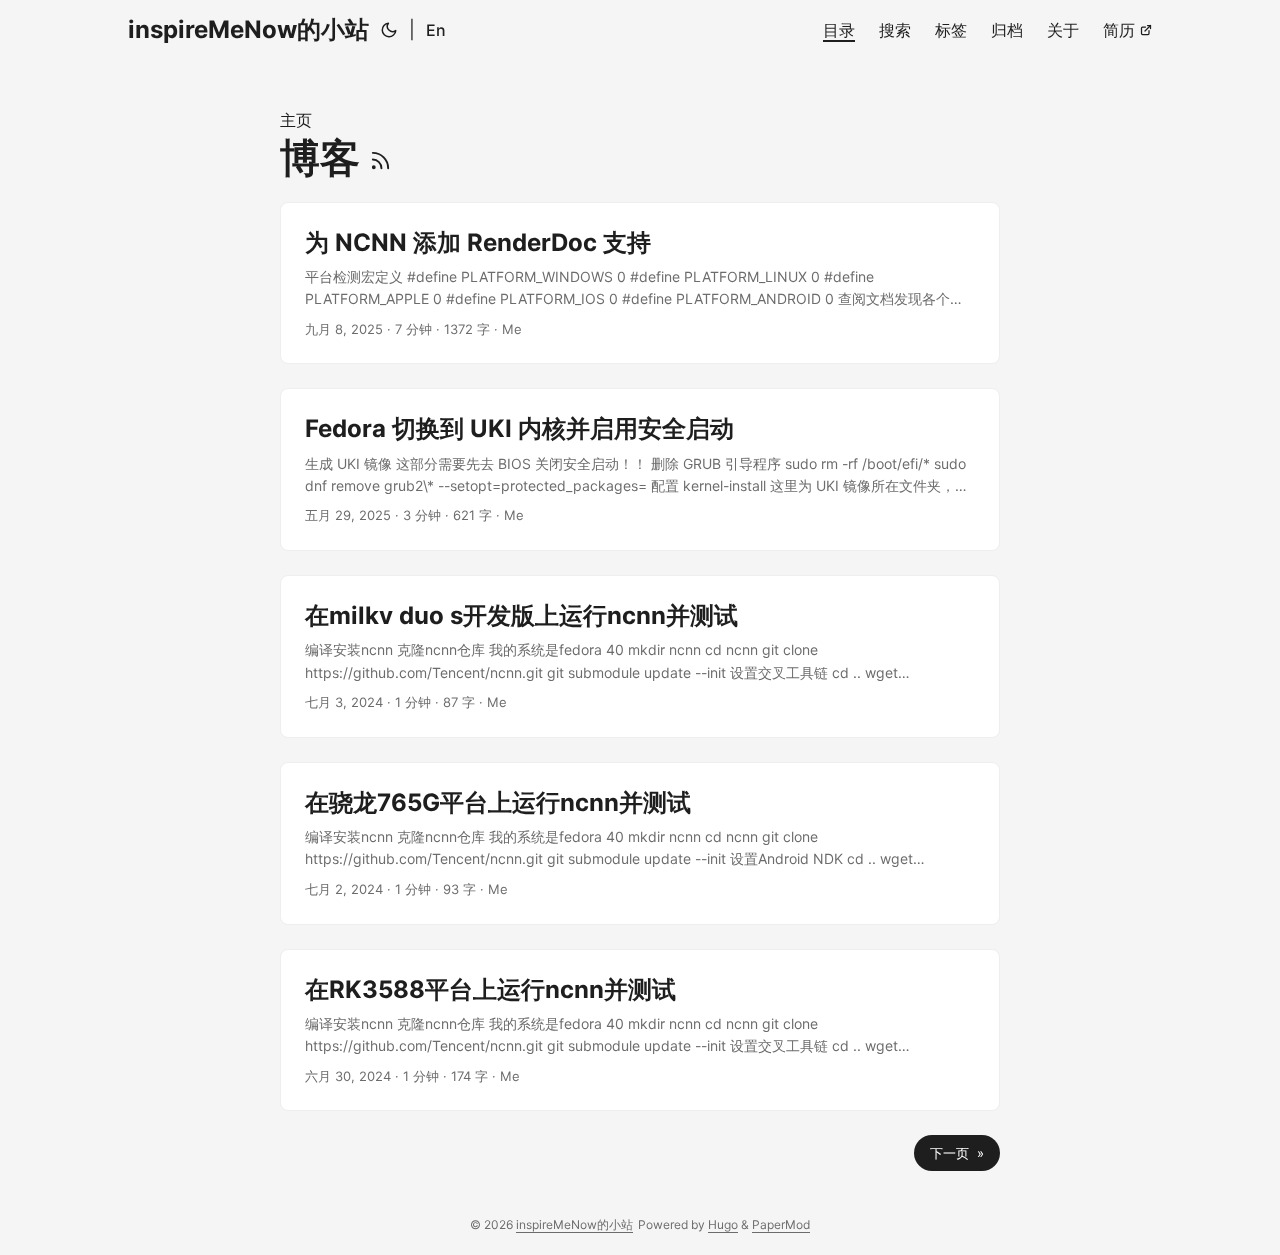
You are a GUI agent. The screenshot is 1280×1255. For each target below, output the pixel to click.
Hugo (723, 1224)
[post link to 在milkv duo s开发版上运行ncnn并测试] (640, 656)
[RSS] (380, 157)
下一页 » (957, 1153)
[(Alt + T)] (389, 30)
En (436, 30)
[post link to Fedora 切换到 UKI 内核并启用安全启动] (640, 469)
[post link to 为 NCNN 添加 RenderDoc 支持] (640, 283)
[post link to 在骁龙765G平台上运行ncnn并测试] (640, 843)
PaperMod (781, 1224)
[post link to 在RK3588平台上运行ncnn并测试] (640, 1030)
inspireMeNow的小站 (248, 29)
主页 (296, 120)
